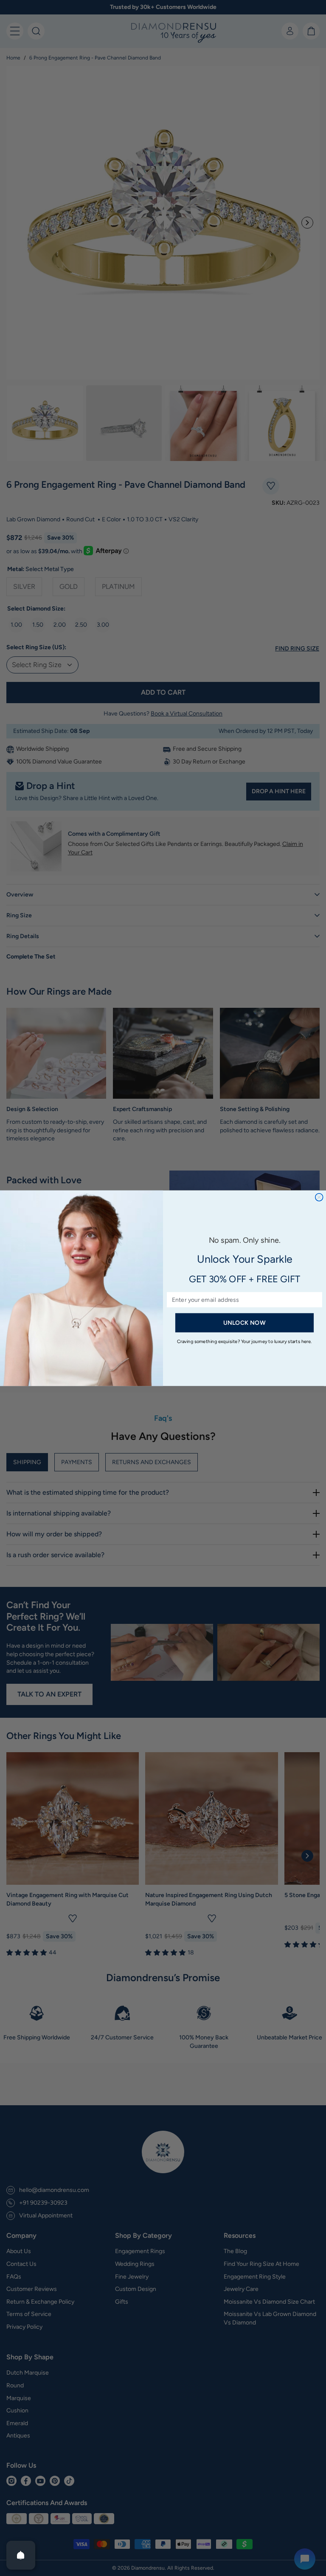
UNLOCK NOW (244, 1322)
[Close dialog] (319, 1197)
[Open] (21, 2555)
